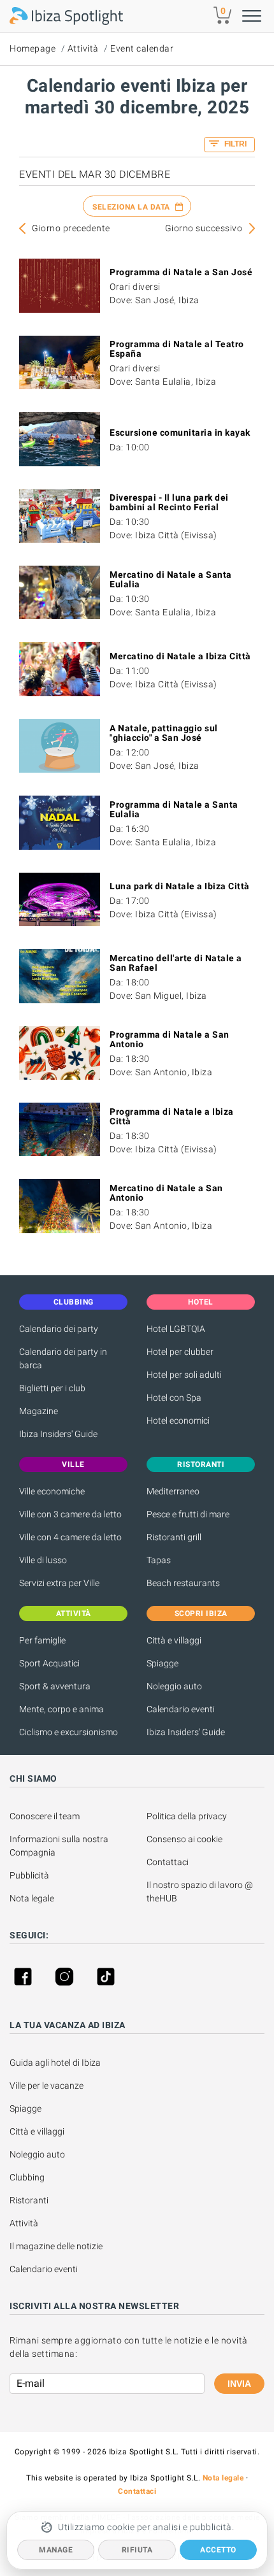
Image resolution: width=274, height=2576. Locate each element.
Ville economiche (52, 1491)
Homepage (32, 48)
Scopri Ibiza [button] (201, 1614)
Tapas (159, 1560)
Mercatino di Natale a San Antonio (166, 1193)
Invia (239, 2384)
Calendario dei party (59, 1329)
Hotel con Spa (174, 1398)
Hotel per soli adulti (184, 1375)
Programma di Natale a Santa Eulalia (174, 809)
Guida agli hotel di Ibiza (55, 2063)
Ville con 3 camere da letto (70, 1514)
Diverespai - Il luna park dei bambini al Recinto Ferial (169, 502)
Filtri (234, 144)
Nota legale (32, 1898)
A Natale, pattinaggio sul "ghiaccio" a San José (164, 733)
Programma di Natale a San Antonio (169, 1039)
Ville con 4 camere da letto (70, 1537)
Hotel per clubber (180, 1352)
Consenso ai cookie (184, 1839)
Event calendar (142, 48)
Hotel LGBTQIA (176, 1329)
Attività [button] (74, 1614)
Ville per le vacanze (47, 2086)
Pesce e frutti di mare (188, 1514)
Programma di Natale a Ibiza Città (172, 1116)
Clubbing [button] (74, 1302)
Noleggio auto (174, 1686)
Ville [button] (73, 1464)
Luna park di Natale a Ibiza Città (180, 886)
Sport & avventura (55, 1686)
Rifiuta (137, 2550)
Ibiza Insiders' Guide (58, 1434)
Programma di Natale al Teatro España (177, 349)
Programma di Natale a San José (181, 272)
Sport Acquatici (49, 1663)
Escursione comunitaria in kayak (180, 433)
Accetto (218, 2550)
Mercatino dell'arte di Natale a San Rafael (176, 963)
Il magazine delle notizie (56, 2246)
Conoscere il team (45, 1816)
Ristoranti (29, 2200)
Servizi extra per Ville (59, 1583)
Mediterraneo (173, 1491)
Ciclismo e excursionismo (68, 1732)
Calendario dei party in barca (63, 1358)
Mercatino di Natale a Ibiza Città (180, 656)
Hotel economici (178, 1420)
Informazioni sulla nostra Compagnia (60, 1846)
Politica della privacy (187, 1816)
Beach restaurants (183, 1583)
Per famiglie (42, 1640)
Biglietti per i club (52, 1388)
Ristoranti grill (174, 1537)
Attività (83, 48)
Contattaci (168, 1862)
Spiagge (162, 1663)
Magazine (39, 1411)
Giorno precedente (71, 228)
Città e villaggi (174, 1640)
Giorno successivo (204, 228)
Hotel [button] (201, 1302)
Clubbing (27, 2177)
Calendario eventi (181, 1709)
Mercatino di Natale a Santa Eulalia (171, 579)
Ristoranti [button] (201, 1464)
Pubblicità (29, 1875)
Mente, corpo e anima (61, 1709)
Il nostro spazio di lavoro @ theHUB (201, 1892)
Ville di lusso (43, 1560)
